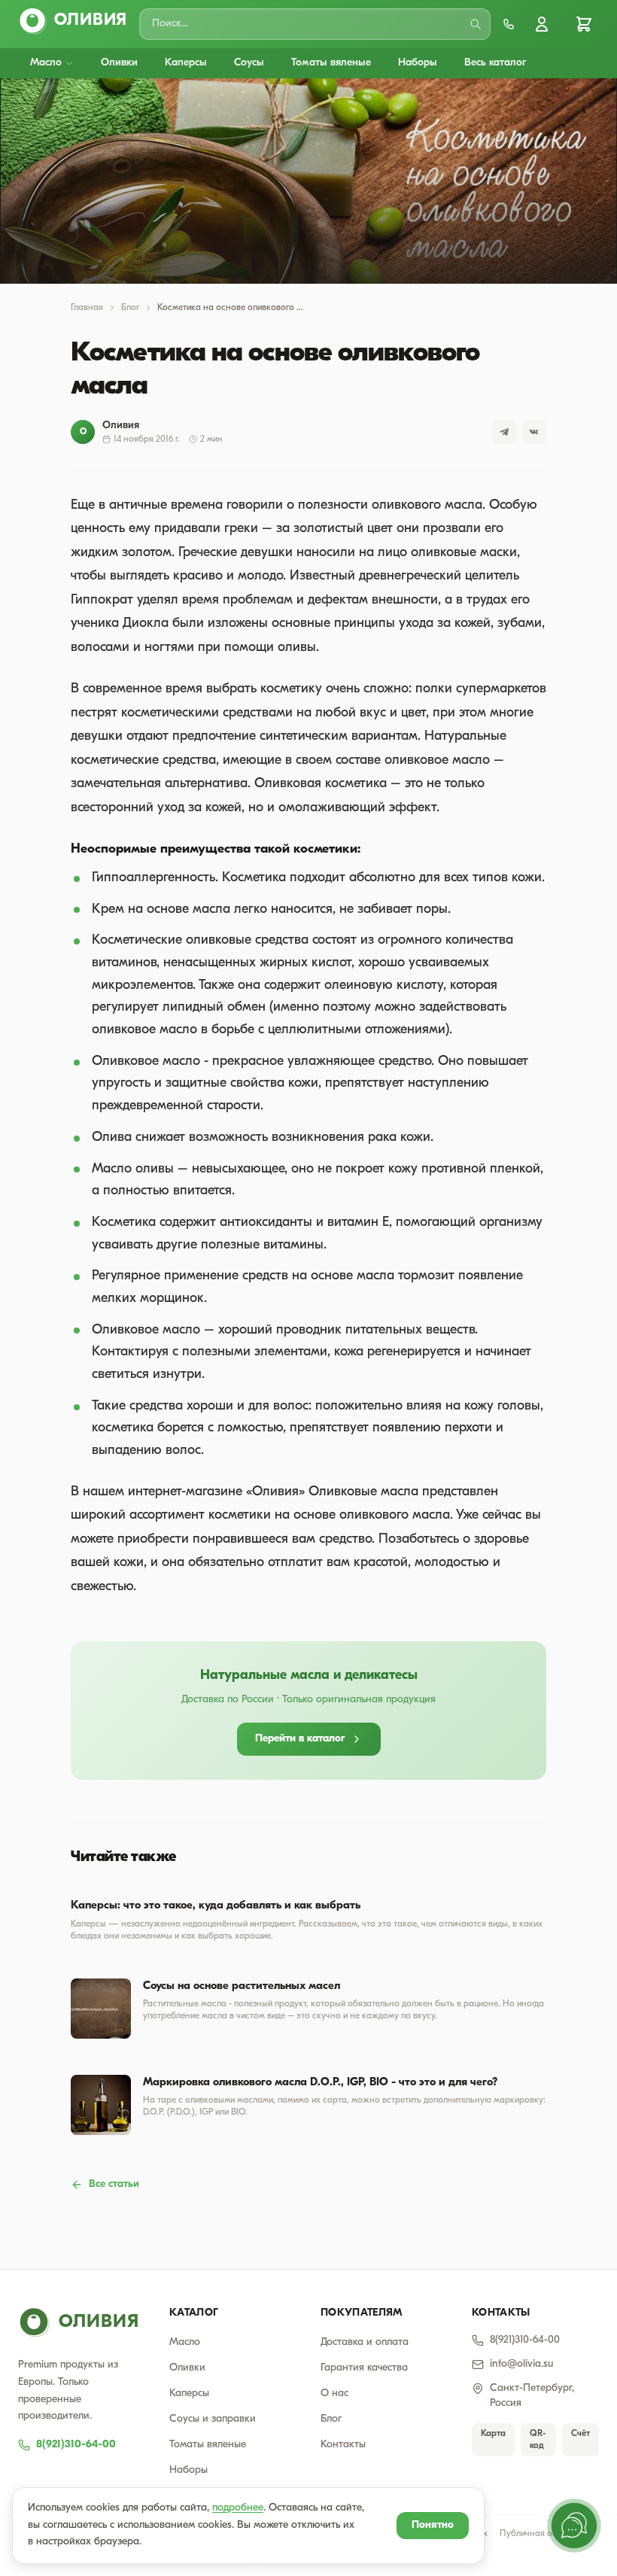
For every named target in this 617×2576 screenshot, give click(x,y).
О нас (334, 2394)
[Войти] (542, 24)
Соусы (249, 63)
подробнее (238, 2508)
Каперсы (186, 63)
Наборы (418, 63)
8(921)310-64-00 (76, 2445)
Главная (87, 308)
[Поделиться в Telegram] (504, 432)
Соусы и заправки (213, 2419)
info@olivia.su (521, 2364)
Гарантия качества (364, 2368)
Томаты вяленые (331, 63)
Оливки (119, 63)
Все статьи (114, 2184)
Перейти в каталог (300, 1739)
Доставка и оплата (365, 2342)
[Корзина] (584, 24)
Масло (46, 63)
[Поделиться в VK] (534, 432)
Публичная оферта (539, 2534)
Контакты (343, 2445)
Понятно (433, 2525)
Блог (130, 308)
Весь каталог (495, 63)
